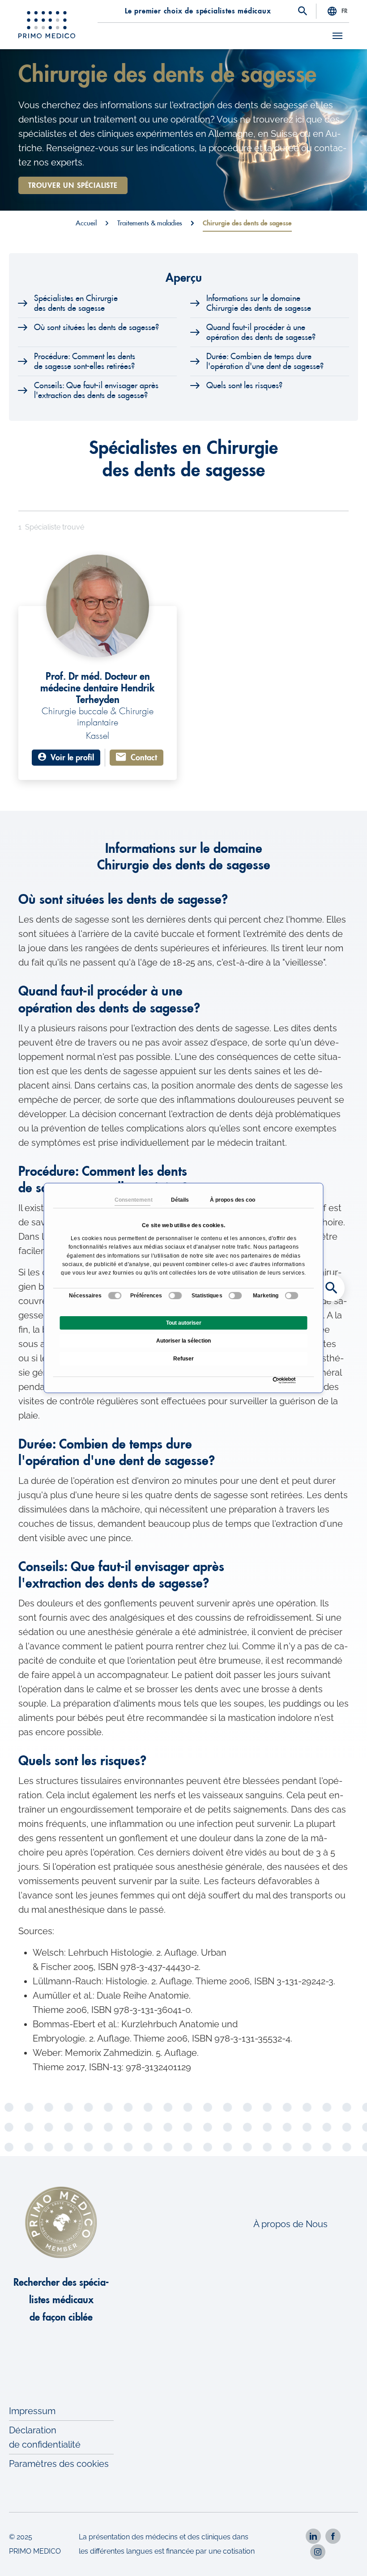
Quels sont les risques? (244, 386)
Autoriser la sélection (183, 1341)
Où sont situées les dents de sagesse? (96, 327)
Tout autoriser (184, 1323)
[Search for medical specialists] (331, 1288)
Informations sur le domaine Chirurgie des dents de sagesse (259, 303)
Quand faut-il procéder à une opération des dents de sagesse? (261, 332)
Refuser (183, 1359)
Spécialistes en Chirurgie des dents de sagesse (76, 303)
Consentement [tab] (132, 1200)
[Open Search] (303, 12)
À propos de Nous (290, 2224)
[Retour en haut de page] (348, 2557)
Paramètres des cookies (59, 2464)
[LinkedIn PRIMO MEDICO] (313, 2536)
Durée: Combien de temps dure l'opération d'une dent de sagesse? (265, 361)
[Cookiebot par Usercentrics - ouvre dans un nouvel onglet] (275, 1380)
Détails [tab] (180, 1200)
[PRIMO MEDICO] (47, 25)
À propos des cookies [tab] (227, 1200)
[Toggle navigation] (337, 36)
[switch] (175, 1296)
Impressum (32, 2411)
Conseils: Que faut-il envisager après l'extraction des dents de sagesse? (96, 390)
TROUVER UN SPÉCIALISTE (73, 186)
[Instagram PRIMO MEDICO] (318, 2552)
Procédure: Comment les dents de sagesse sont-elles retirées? (85, 361)
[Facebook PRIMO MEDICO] (333, 2536)
